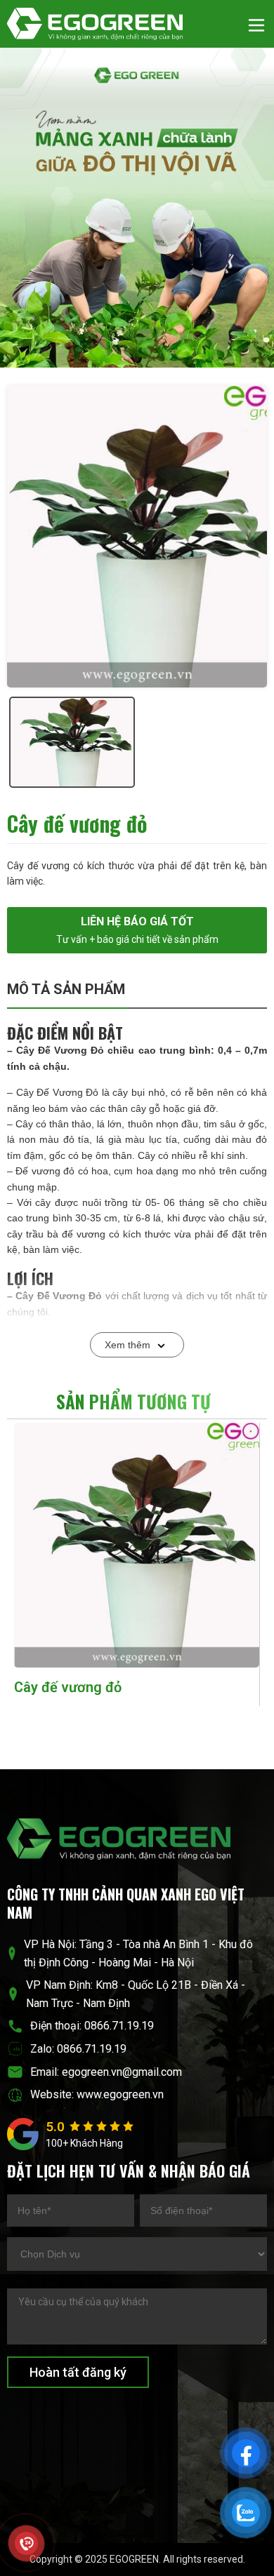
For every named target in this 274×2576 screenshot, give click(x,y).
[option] (137, 537)
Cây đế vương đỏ (68, 1687)
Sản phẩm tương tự (133, 1401)
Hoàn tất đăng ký (78, 2372)
